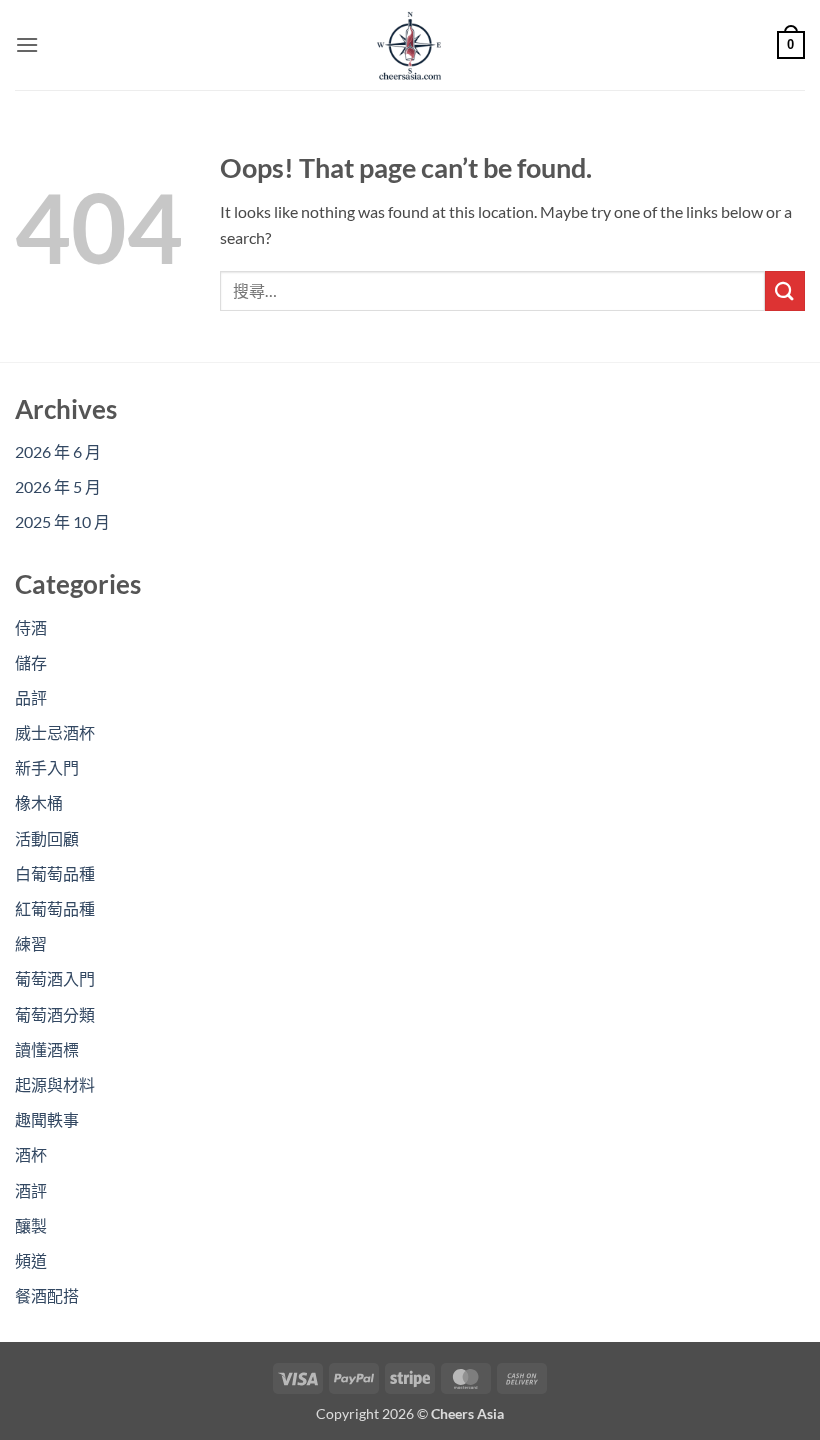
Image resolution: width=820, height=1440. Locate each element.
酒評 (31, 1190)
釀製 (31, 1225)
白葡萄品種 (55, 873)
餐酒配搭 (47, 1295)
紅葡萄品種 (55, 908)
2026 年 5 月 (58, 486)
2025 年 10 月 (62, 521)
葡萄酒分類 (55, 1014)
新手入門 (47, 767)
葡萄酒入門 (55, 978)
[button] (27, 44)
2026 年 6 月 (58, 451)
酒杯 (31, 1154)
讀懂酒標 (47, 1049)
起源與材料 (55, 1084)
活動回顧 (47, 838)
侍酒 (31, 627)
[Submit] (785, 290)
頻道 (31, 1260)
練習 (31, 943)
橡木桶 (39, 802)
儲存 (31, 662)
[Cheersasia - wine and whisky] (410, 45)
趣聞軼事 (47, 1119)
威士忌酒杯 (55, 732)
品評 (31, 697)
